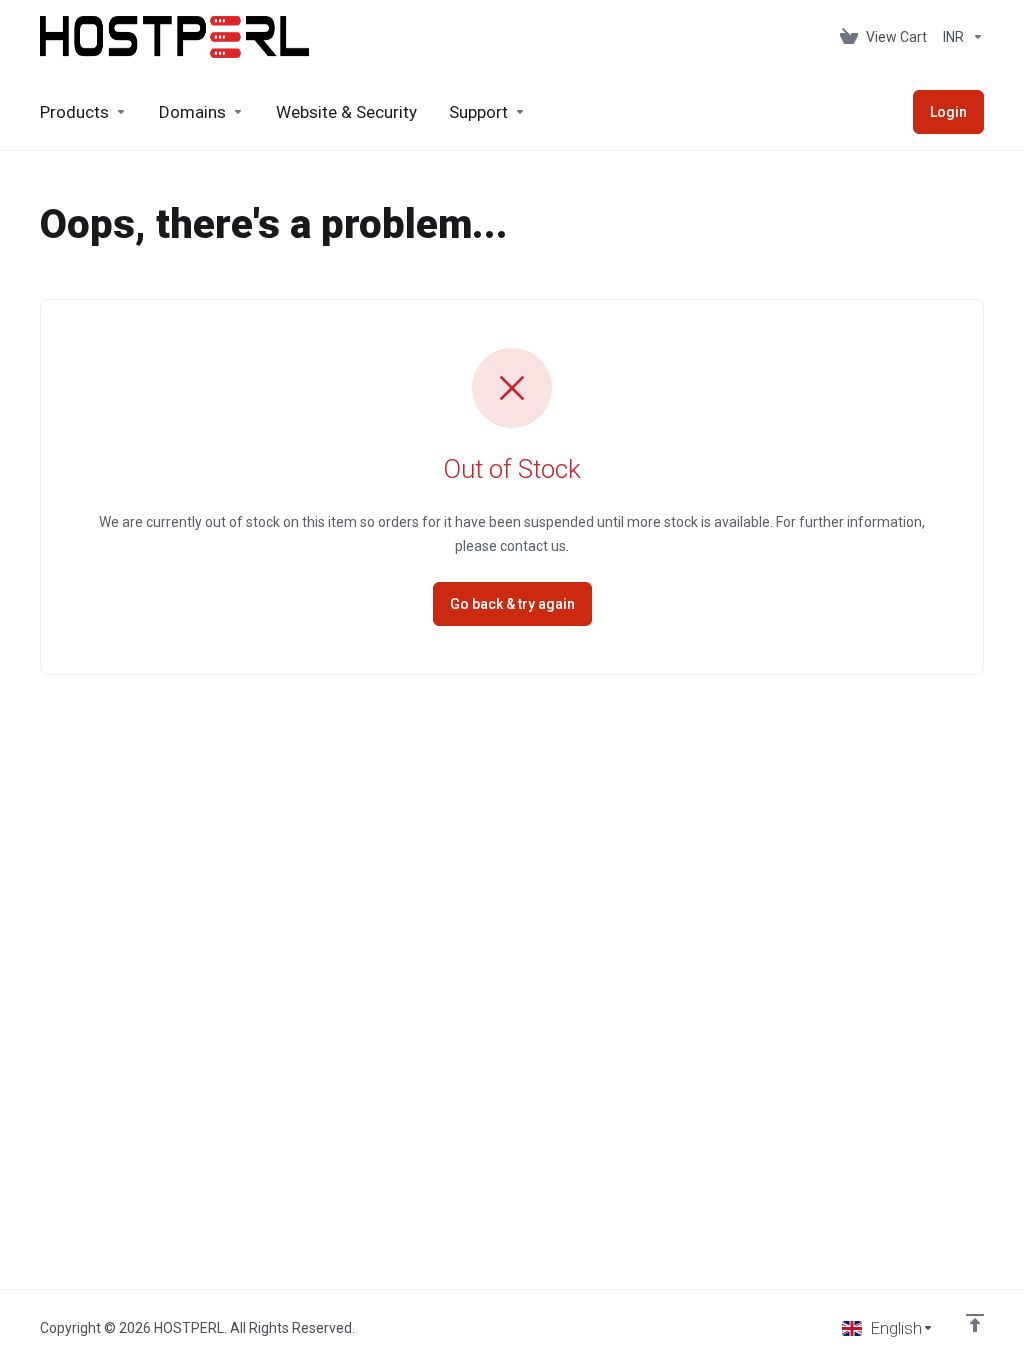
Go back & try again (512, 604)
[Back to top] (975, 1323)
